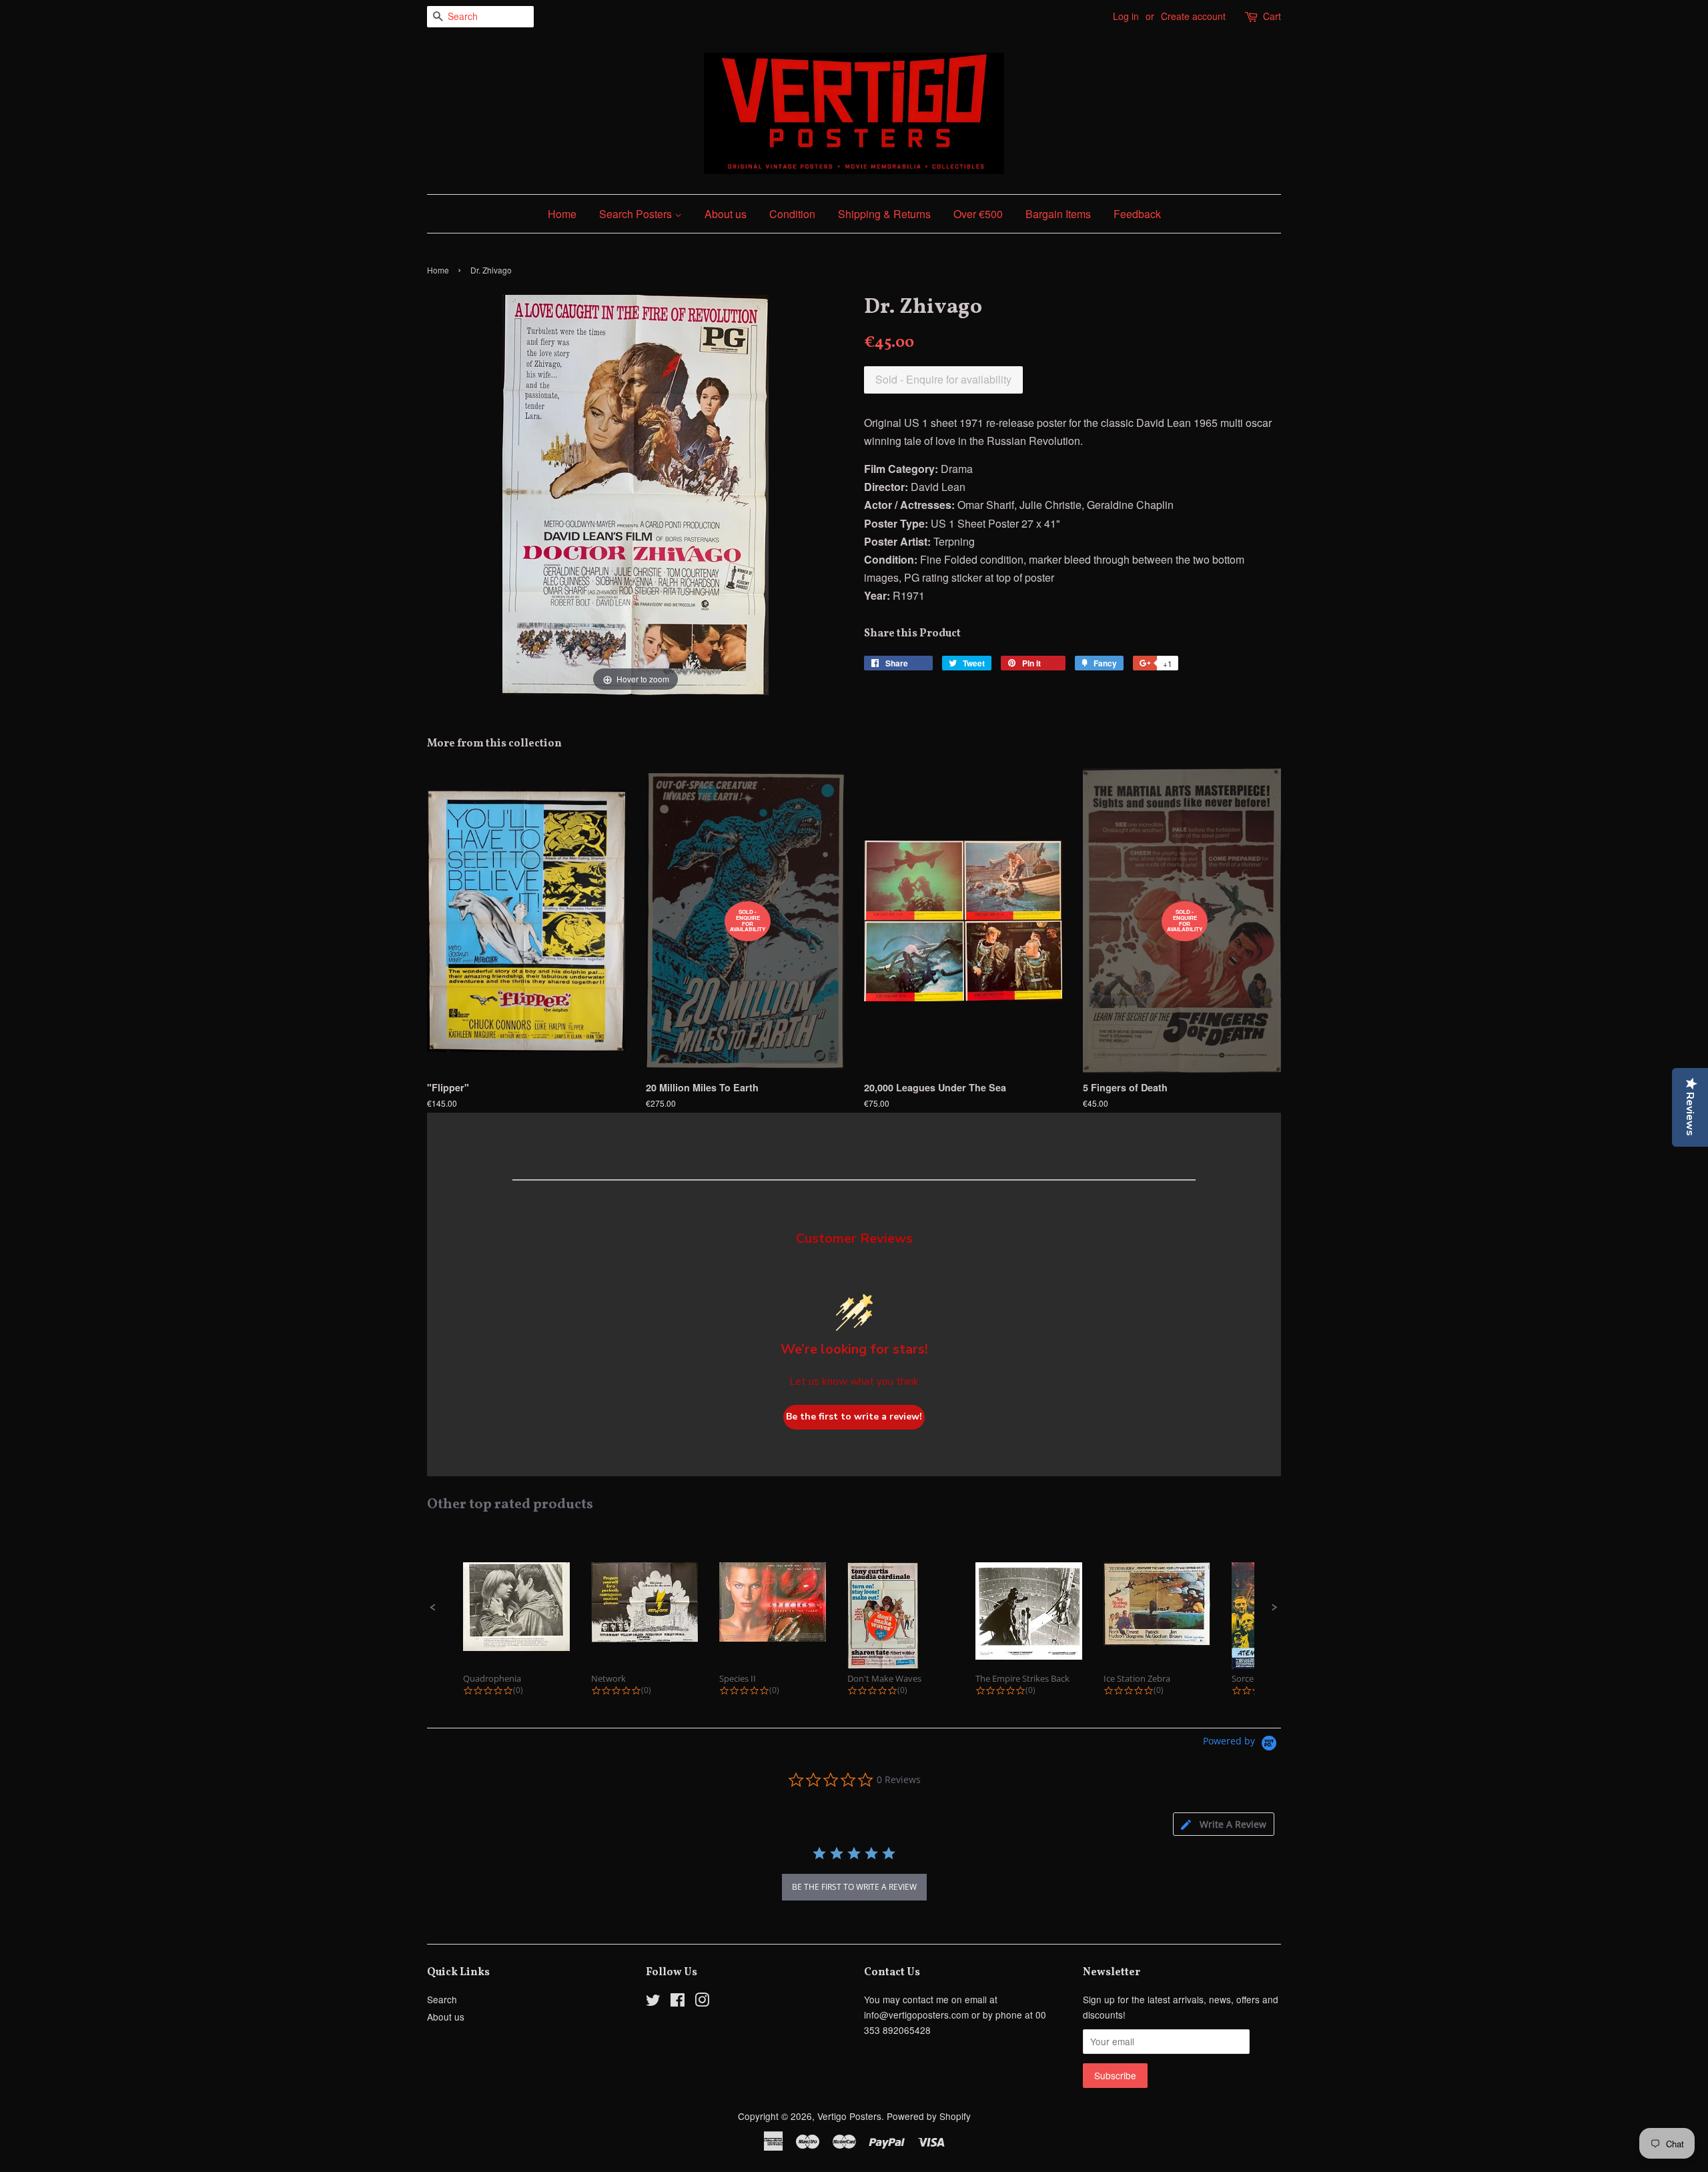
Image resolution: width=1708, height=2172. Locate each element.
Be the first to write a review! (854, 1417)
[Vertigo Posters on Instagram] (702, 2002)
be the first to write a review (854, 1887)
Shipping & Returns (884, 214)
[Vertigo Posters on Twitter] (653, 2002)
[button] (433, 1608)
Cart (1272, 16)
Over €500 (978, 214)
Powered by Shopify (929, 2116)
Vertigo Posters (849, 2116)
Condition (792, 214)
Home (562, 214)
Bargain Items (1058, 214)
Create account (1193, 16)
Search (442, 1999)
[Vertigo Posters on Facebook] (678, 2002)
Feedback (1137, 214)
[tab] (1224, 1824)
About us (726, 214)
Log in (1126, 16)
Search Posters (637, 214)
